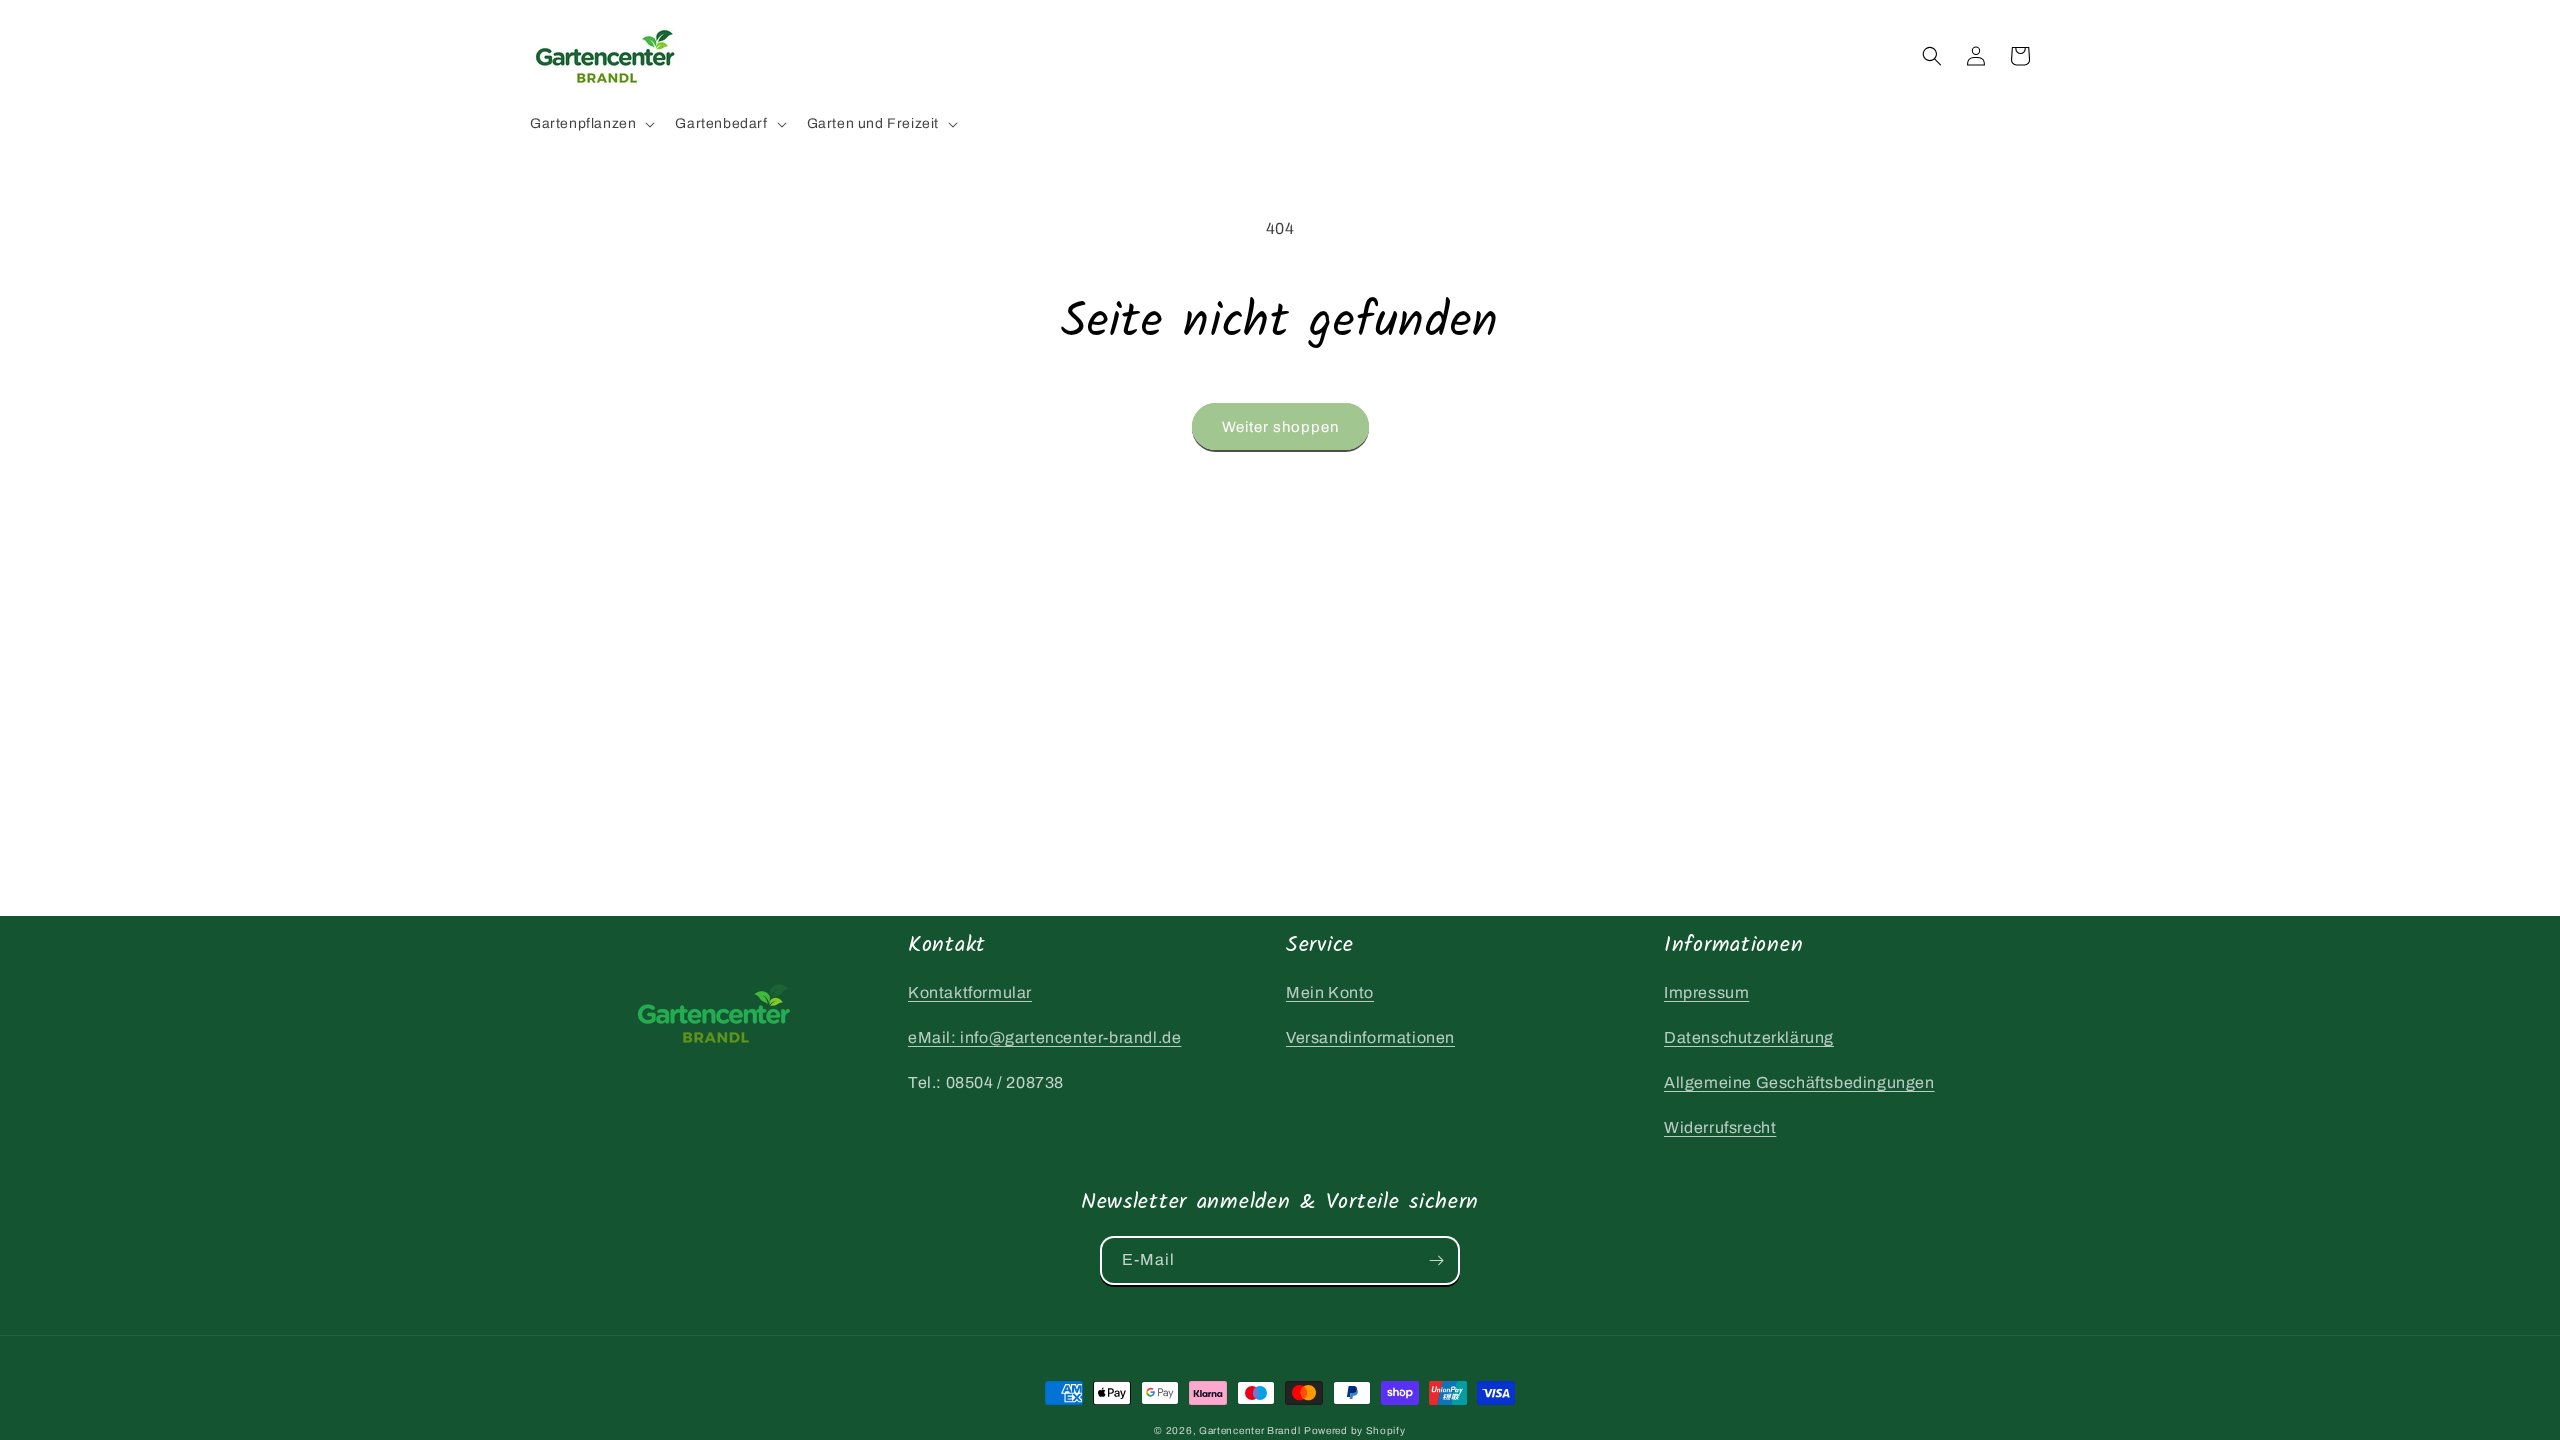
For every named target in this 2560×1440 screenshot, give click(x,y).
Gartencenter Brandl (1249, 1430)
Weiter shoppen (1280, 427)
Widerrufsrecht (1720, 1127)
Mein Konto (1330, 992)
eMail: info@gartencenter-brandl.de (1044, 1037)
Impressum (1706, 992)
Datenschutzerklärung (1749, 1037)
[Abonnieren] (1436, 1260)
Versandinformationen (1370, 1037)
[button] (590, 124)
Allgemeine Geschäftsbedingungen (1799, 1082)
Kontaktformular (970, 992)
